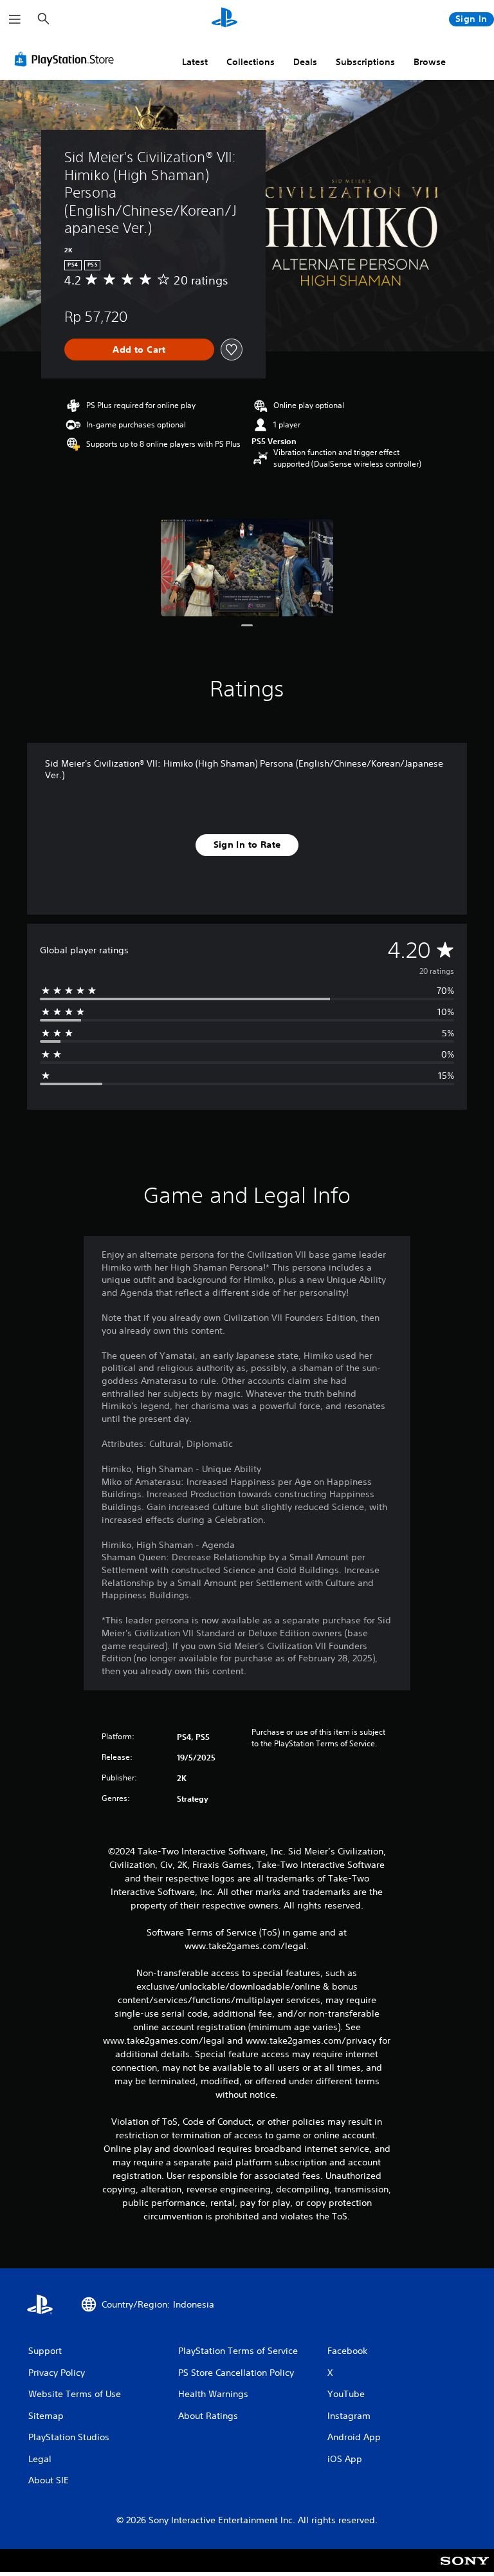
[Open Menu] (15, 19)
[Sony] (465, 2569)
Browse (430, 62)
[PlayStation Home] (224, 19)
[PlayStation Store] (67, 59)
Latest (195, 62)
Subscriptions (365, 62)
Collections (251, 62)
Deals (305, 62)
